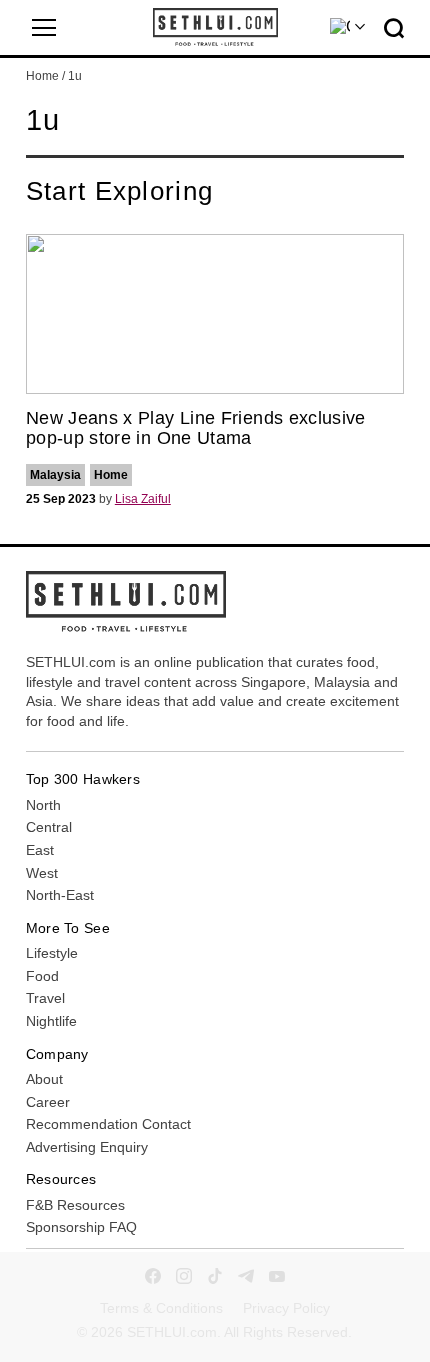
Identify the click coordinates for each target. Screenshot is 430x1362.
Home (42, 76)
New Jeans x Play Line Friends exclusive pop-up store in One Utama (196, 428)
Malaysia (55, 475)
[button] (44, 28)
